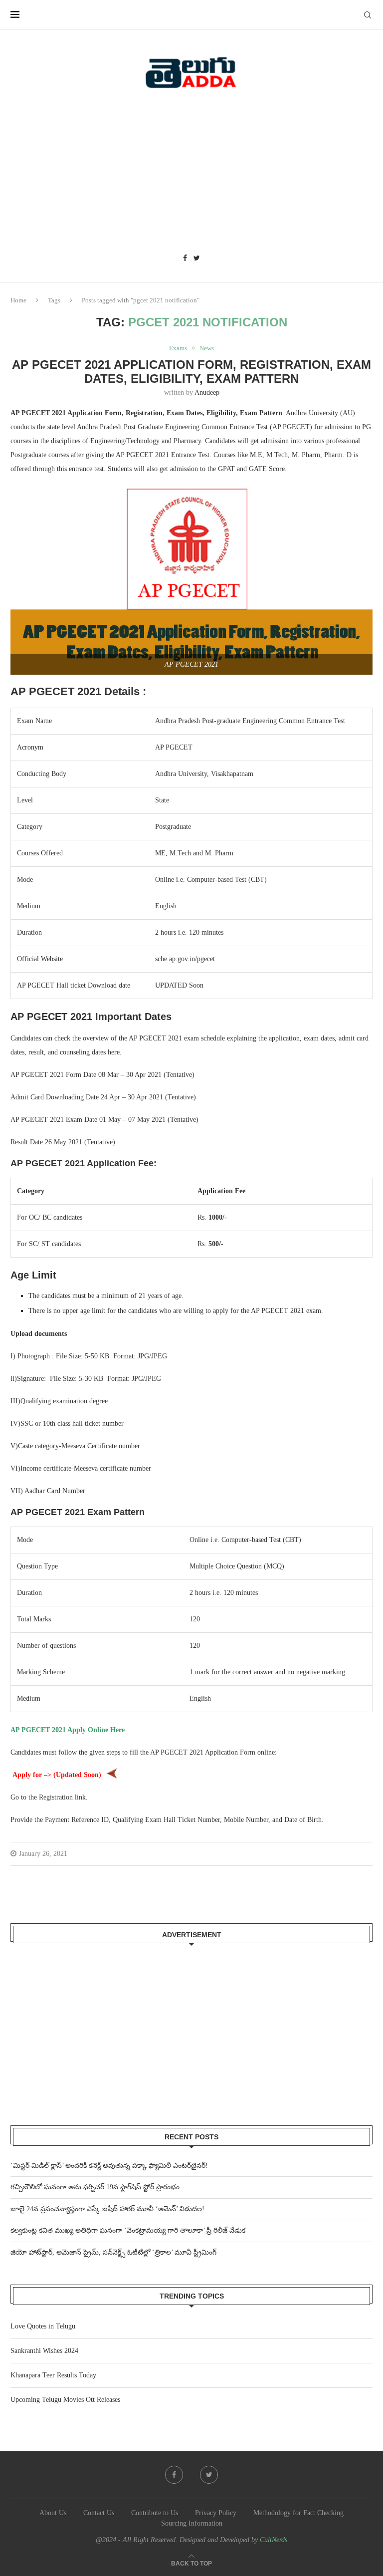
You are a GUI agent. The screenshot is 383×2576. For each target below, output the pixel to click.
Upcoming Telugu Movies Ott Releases (65, 2400)
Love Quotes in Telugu (43, 2326)
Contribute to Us (155, 2513)
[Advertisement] (191, 175)
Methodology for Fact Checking (298, 2513)
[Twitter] (197, 258)
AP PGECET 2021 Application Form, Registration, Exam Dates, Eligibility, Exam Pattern (191, 372)
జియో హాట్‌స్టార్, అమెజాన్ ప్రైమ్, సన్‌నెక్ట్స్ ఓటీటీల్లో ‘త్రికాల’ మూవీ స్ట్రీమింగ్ (113, 2252)
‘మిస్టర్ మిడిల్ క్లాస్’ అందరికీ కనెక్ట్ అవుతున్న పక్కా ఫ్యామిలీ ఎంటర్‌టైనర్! (109, 2166)
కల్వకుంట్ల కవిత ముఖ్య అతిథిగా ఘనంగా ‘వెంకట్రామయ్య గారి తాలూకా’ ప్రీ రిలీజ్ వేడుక (128, 2230)
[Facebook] (185, 258)
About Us (53, 2513)
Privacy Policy (216, 2513)
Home (18, 300)
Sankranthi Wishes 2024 (44, 2351)
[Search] (368, 15)
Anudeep (207, 392)
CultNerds (274, 2540)
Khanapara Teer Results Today (53, 2375)
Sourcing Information (192, 2523)
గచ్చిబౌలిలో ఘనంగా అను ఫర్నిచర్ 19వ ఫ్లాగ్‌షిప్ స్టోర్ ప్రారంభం (95, 2187)
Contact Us (99, 2513)
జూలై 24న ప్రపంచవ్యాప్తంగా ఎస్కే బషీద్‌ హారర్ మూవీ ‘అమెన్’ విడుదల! (107, 2209)
